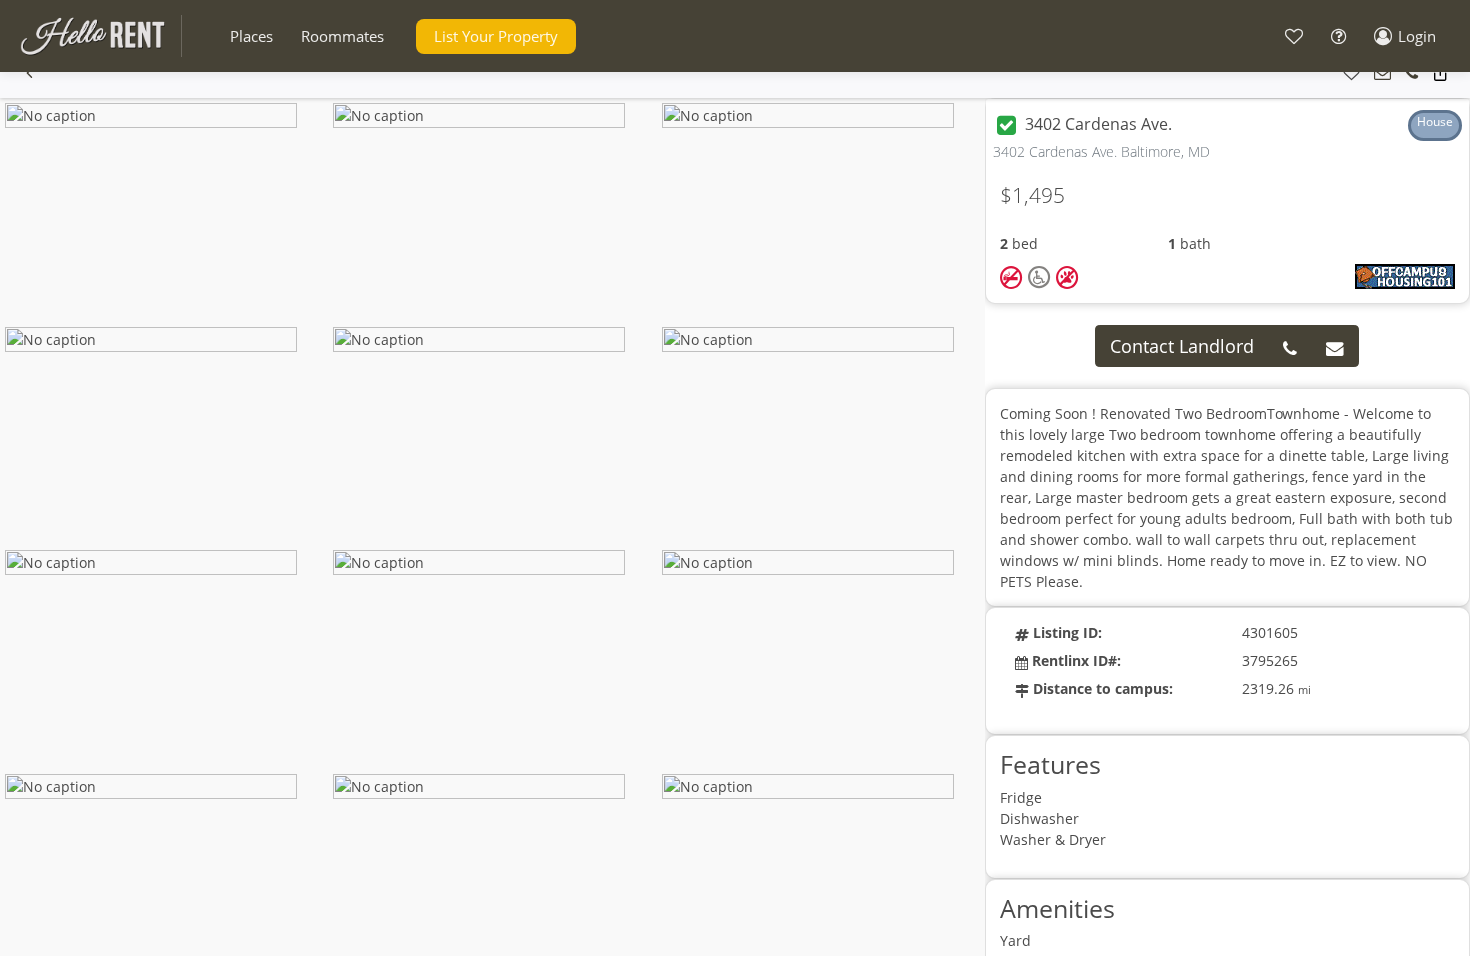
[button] (251, 36)
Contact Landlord (1182, 346)
